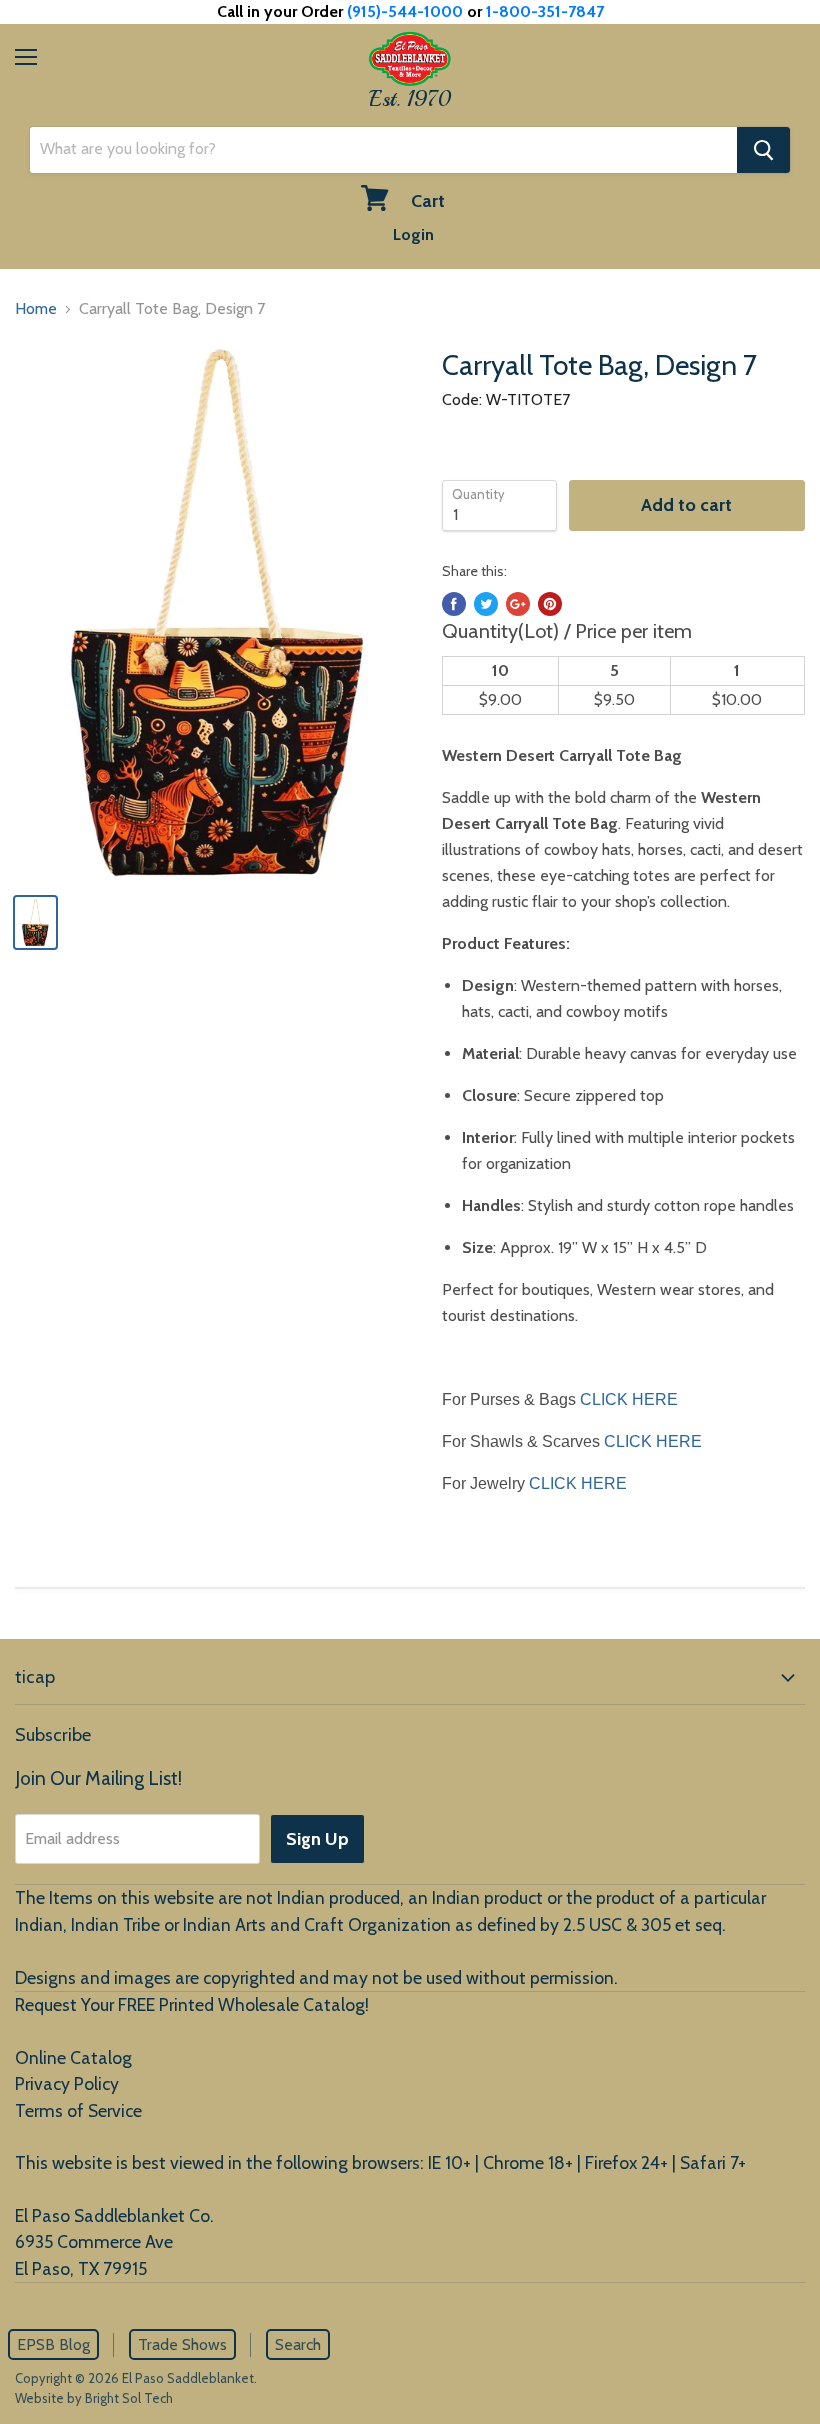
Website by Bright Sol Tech (94, 2398)
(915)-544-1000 (405, 11)
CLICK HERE (629, 1399)
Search (298, 2344)
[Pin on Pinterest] (550, 604)
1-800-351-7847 (545, 11)
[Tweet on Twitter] (486, 604)
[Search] (763, 150)
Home (36, 308)
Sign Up (317, 1839)
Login (413, 234)
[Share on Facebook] (454, 604)
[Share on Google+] (518, 604)
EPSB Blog (53, 2344)
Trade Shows (182, 2344)
